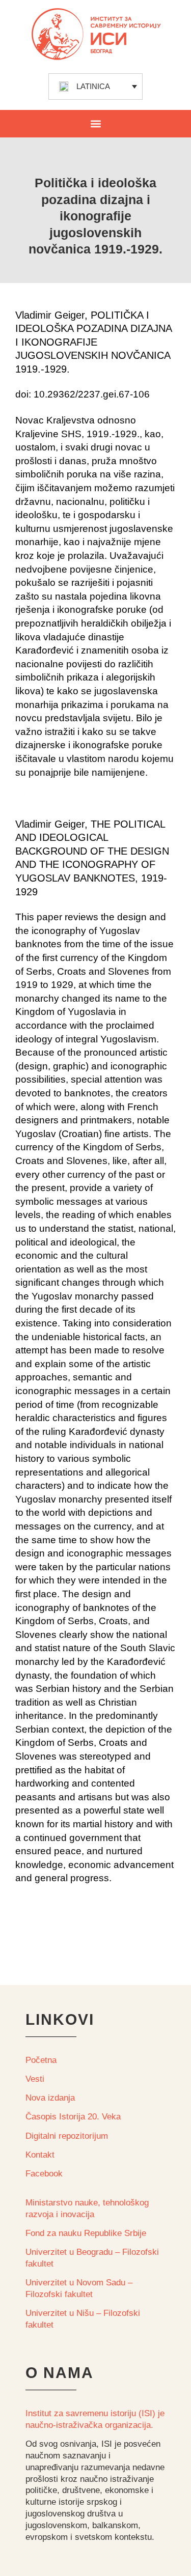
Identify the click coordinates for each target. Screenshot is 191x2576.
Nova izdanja (50, 2098)
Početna (41, 2060)
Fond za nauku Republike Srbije (86, 2233)
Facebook (44, 2174)
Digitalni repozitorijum (67, 2136)
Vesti (35, 2079)
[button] (95, 123)
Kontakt (40, 2155)
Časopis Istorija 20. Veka (73, 2117)
